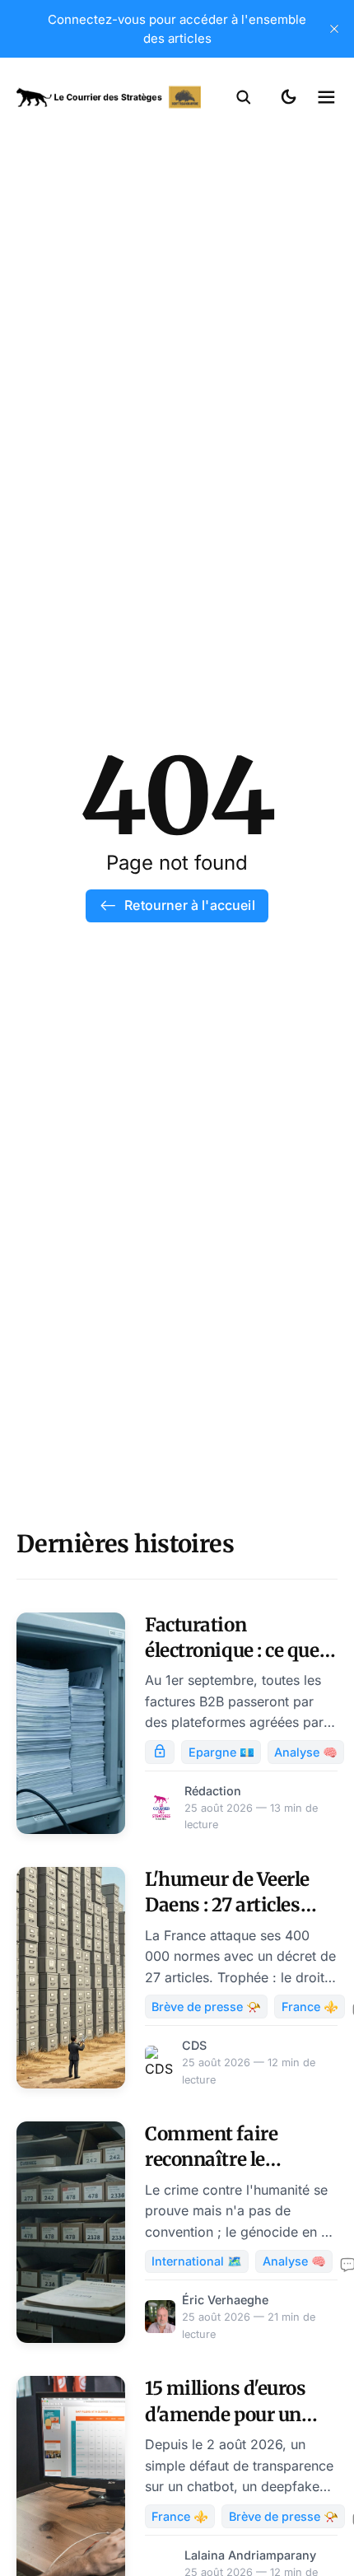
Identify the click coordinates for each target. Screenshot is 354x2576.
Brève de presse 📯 (206, 2007)
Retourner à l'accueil (189, 905)
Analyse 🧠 (306, 1752)
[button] (244, 97)
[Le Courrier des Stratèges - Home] (109, 97)
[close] (334, 29)
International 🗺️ (197, 2261)
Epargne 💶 (221, 1752)
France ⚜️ (310, 2007)
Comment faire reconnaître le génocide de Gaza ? (226, 2160)
